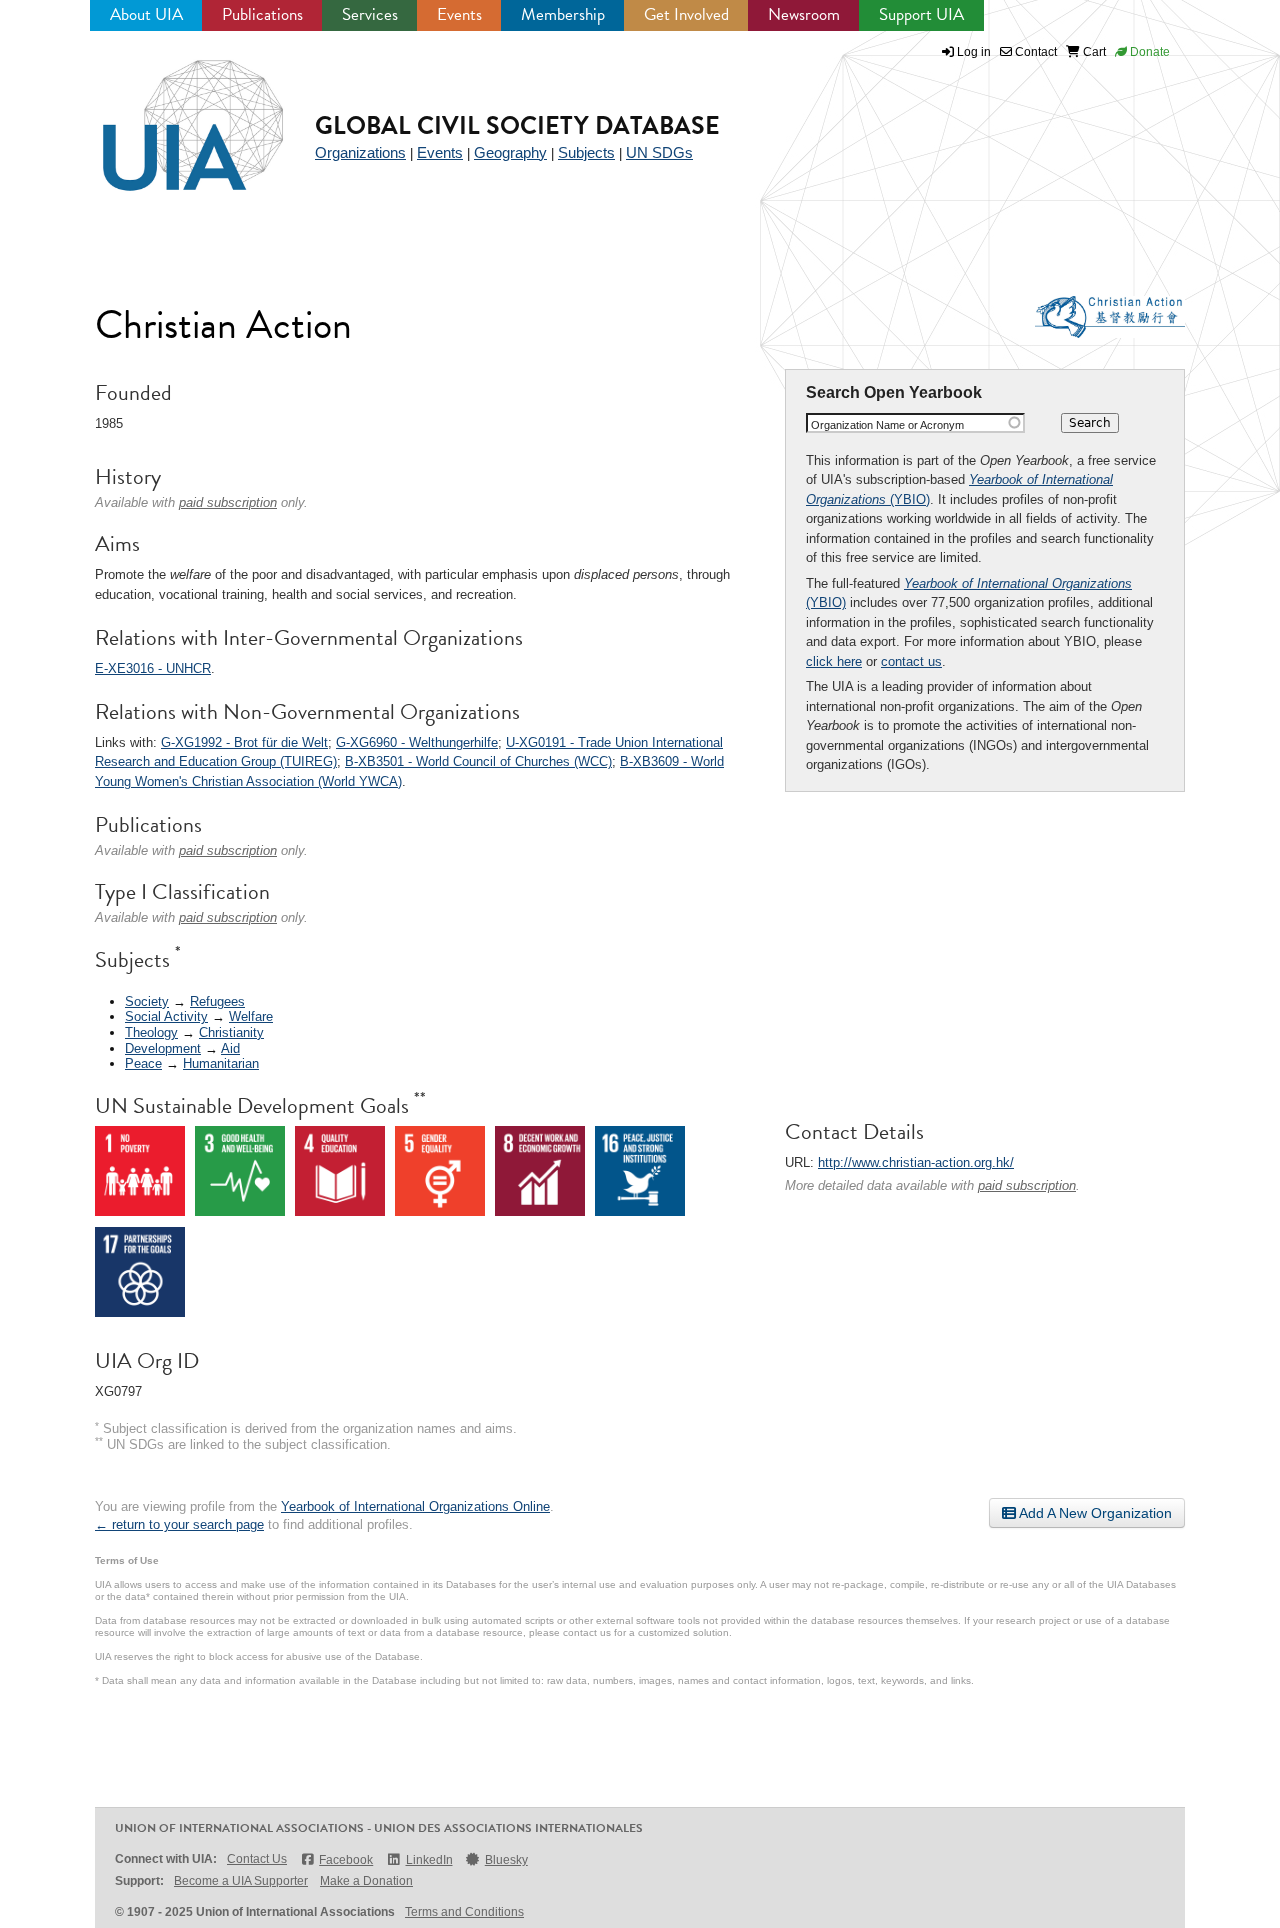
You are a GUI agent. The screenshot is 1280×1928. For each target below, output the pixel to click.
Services (370, 14)
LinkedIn (429, 1860)
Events (459, 14)
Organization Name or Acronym (887, 425)
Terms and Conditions (464, 1912)
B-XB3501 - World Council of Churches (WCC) (478, 761)
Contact (1034, 52)
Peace (143, 1063)
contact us (911, 661)
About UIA (146, 14)
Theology (151, 1032)
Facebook (346, 1860)
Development (163, 1048)
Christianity (231, 1032)
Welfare (251, 1016)
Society (147, 1001)
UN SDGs (659, 152)
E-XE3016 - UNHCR (153, 668)
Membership (563, 14)
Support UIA (921, 14)
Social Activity (166, 1016)
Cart (1093, 52)
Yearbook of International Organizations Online (415, 1506)
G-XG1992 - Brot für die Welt (244, 742)
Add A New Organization (1094, 1513)
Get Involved (686, 14)
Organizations (360, 152)
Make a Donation (366, 1881)
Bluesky (506, 1860)
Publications (262, 14)
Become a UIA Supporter (241, 1881)
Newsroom (804, 14)
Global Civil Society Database (517, 125)
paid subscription (1027, 1185)
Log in (974, 52)
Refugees (217, 1001)
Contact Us (257, 1859)
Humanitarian (221, 1063)
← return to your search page (179, 1524)
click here (834, 661)
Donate (1148, 52)
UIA (170, 114)
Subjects (586, 152)
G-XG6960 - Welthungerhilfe (417, 742)
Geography (510, 152)
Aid (230, 1048)
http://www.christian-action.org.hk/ (916, 1162)
